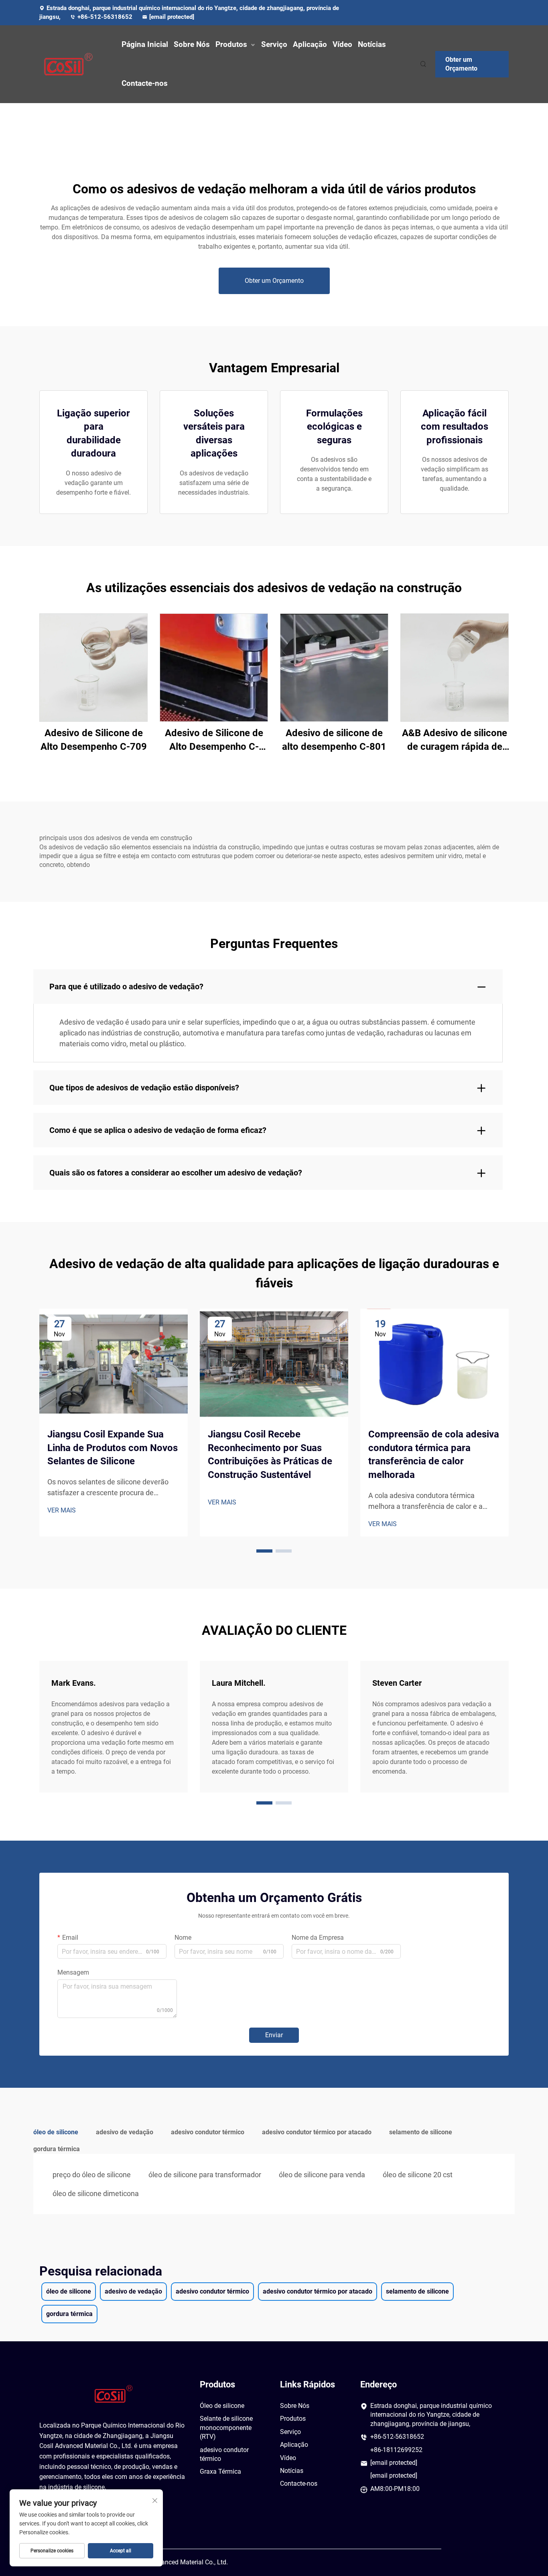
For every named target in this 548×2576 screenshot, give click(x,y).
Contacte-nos (145, 83)
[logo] (73, 64)
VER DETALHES (94, 667)
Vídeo (342, 44)
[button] (264, 1551)
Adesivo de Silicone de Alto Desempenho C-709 (94, 740)
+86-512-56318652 (106, 17)
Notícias (372, 44)
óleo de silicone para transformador (205, 2175)
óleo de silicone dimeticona (96, 2193)
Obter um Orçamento (461, 64)
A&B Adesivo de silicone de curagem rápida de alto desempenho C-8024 (455, 740)
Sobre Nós (192, 44)
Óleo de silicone (222, 2406)
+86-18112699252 (396, 2450)
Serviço (274, 44)
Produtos (231, 44)
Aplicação (310, 44)
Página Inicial (145, 44)
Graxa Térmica (220, 2471)
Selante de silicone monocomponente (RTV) (226, 2428)
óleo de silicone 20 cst (418, 2175)
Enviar (274, 2035)
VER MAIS (62, 1510)
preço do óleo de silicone (92, 2175)
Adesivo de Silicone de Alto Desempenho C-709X (214, 740)
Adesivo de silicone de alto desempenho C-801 (334, 740)
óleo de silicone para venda (322, 2175)
